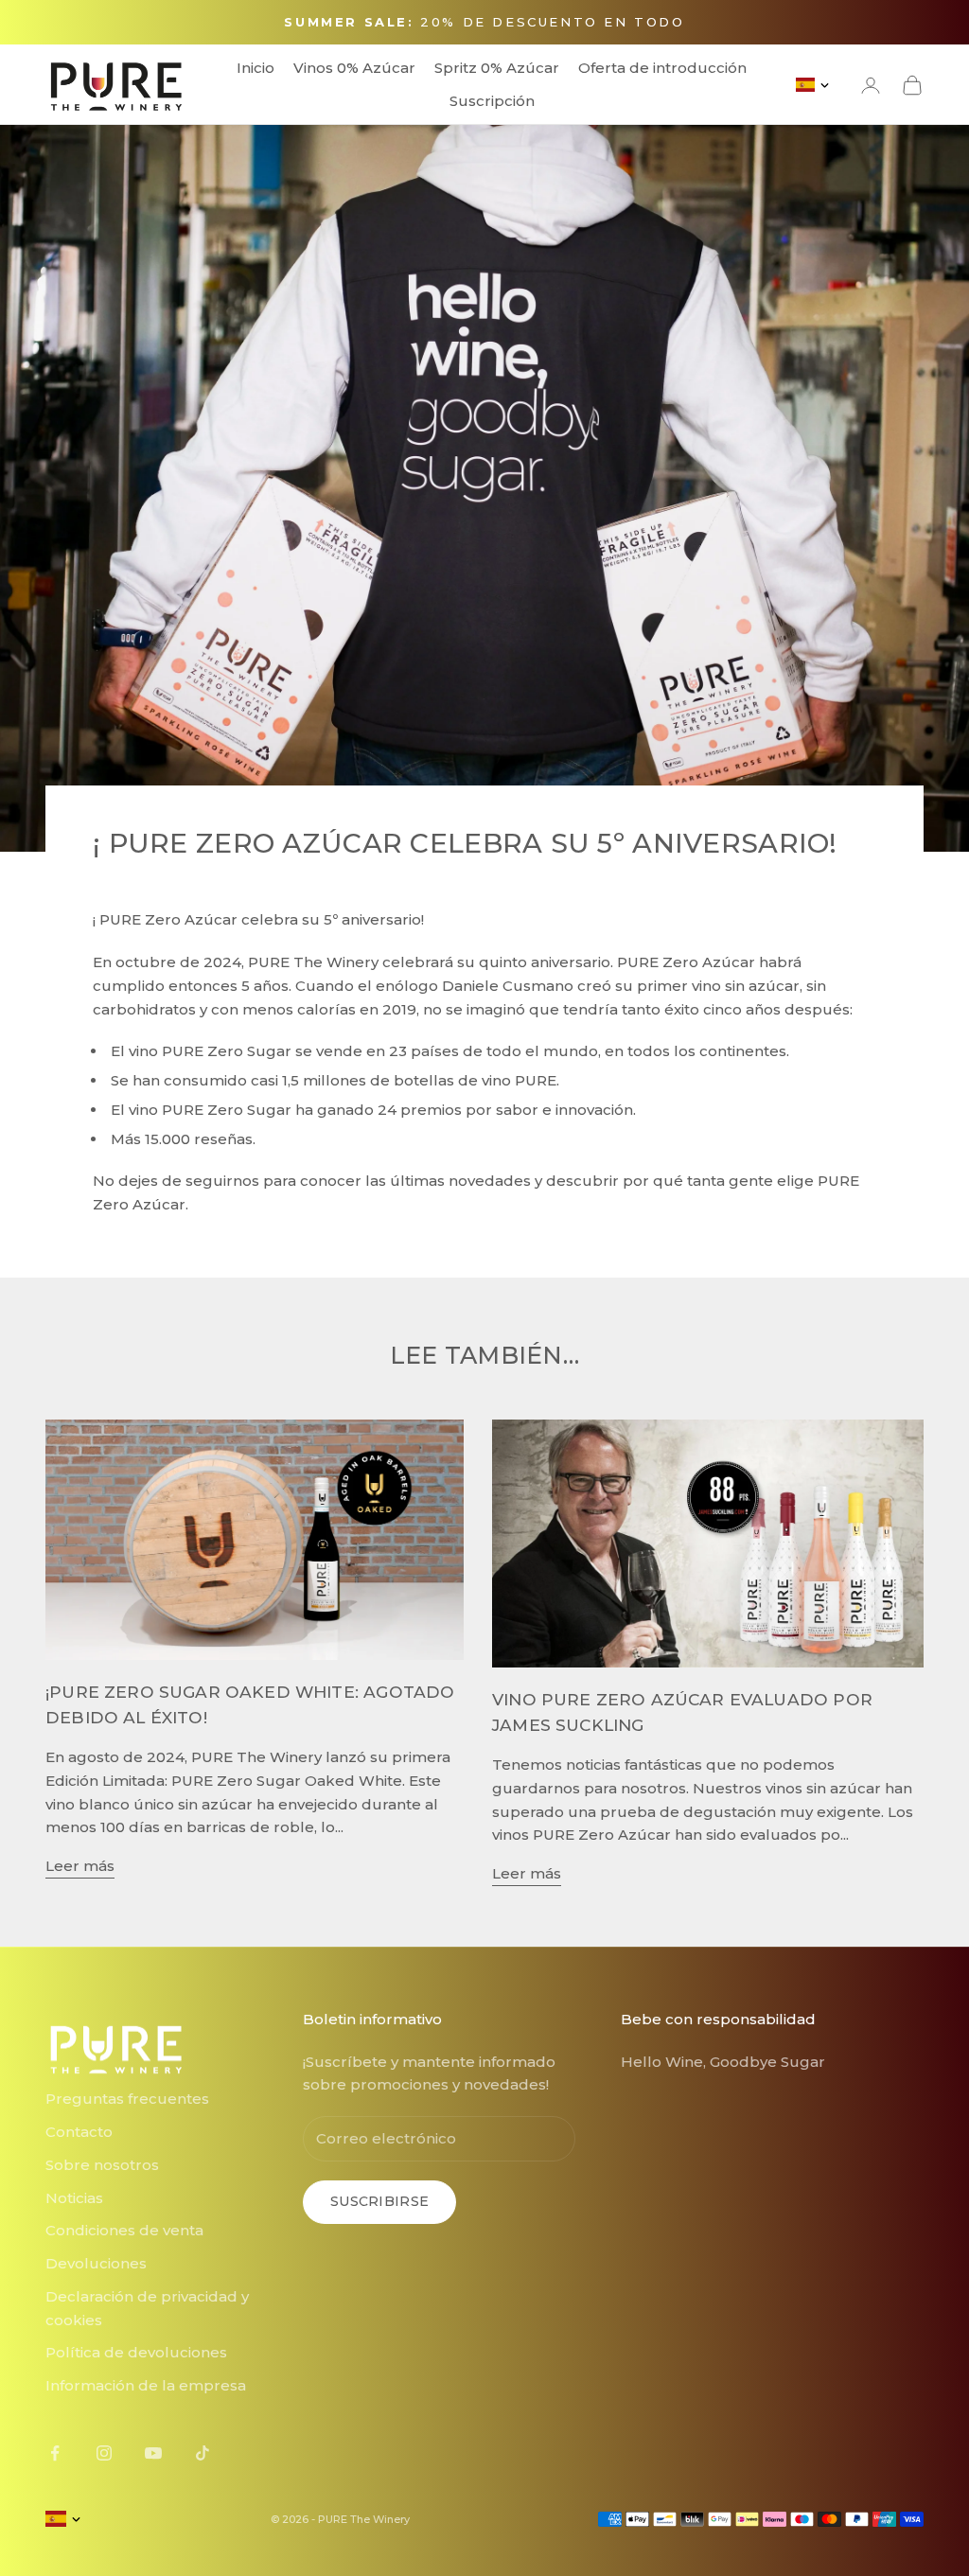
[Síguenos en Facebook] (55, 2453)
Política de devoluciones (136, 2352)
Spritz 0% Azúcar (497, 68)
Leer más (80, 1866)
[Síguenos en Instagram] (104, 2453)
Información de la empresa (146, 2385)
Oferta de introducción (662, 68)
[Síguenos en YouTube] (153, 2453)
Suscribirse (379, 2201)
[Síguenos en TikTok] (203, 2453)
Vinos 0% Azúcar (354, 68)
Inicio (255, 68)
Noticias (74, 2198)
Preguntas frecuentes (127, 2099)
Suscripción (492, 101)
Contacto (79, 2132)
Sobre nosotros (102, 2165)
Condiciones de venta (124, 2230)
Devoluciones (96, 2263)
